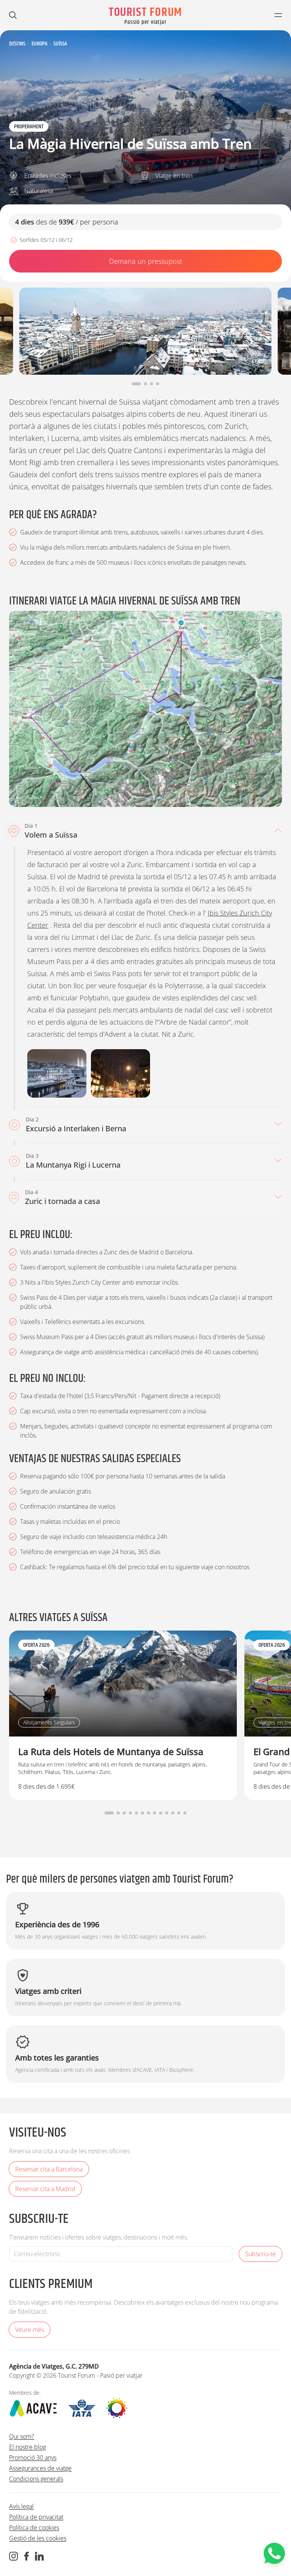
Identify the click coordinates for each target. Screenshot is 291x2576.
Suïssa (60, 44)
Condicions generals (36, 2479)
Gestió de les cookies (38, 2538)
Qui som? (22, 2436)
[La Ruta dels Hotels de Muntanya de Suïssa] (123, 1715)
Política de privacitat (36, 2517)
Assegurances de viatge (40, 2468)
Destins (17, 44)
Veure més (30, 2330)
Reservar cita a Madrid (45, 2189)
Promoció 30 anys (33, 2458)
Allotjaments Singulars (49, 1722)
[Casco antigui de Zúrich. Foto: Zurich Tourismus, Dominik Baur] (57, 1073)
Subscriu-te (260, 2254)
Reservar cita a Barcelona (49, 2169)
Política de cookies (34, 2528)
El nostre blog (27, 2447)
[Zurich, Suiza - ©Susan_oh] (120, 1073)
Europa (39, 44)
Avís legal (21, 2506)
